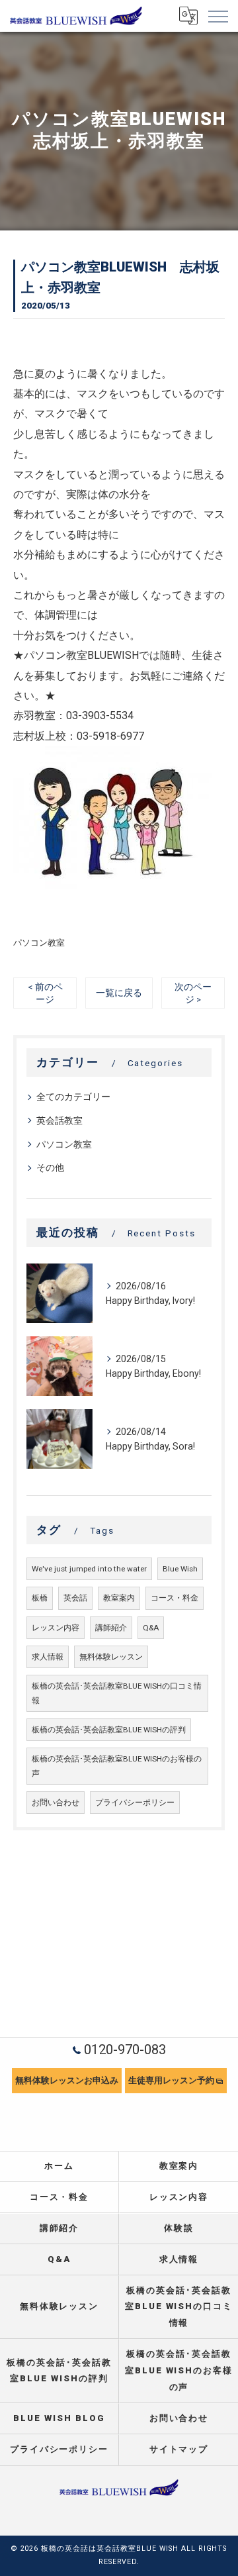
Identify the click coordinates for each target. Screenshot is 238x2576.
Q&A (151, 1628)
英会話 (75, 1598)
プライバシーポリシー (135, 1803)
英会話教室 (59, 1120)
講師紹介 (111, 1628)
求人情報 (48, 1657)
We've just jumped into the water (89, 1569)
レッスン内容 (56, 1628)
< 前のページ (45, 993)
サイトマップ (179, 2449)
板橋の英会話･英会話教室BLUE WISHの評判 (109, 1730)
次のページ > (193, 993)
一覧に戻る (119, 993)
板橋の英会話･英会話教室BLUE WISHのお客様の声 (117, 1766)
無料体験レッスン (111, 1657)
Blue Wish (180, 1569)
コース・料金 (175, 1598)
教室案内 (119, 1598)
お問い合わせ (56, 1803)
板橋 (40, 1598)
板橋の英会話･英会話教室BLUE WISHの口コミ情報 (117, 1693)
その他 (50, 1167)
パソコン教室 (39, 943)
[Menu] (218, 16)
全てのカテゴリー (73, 1097)
